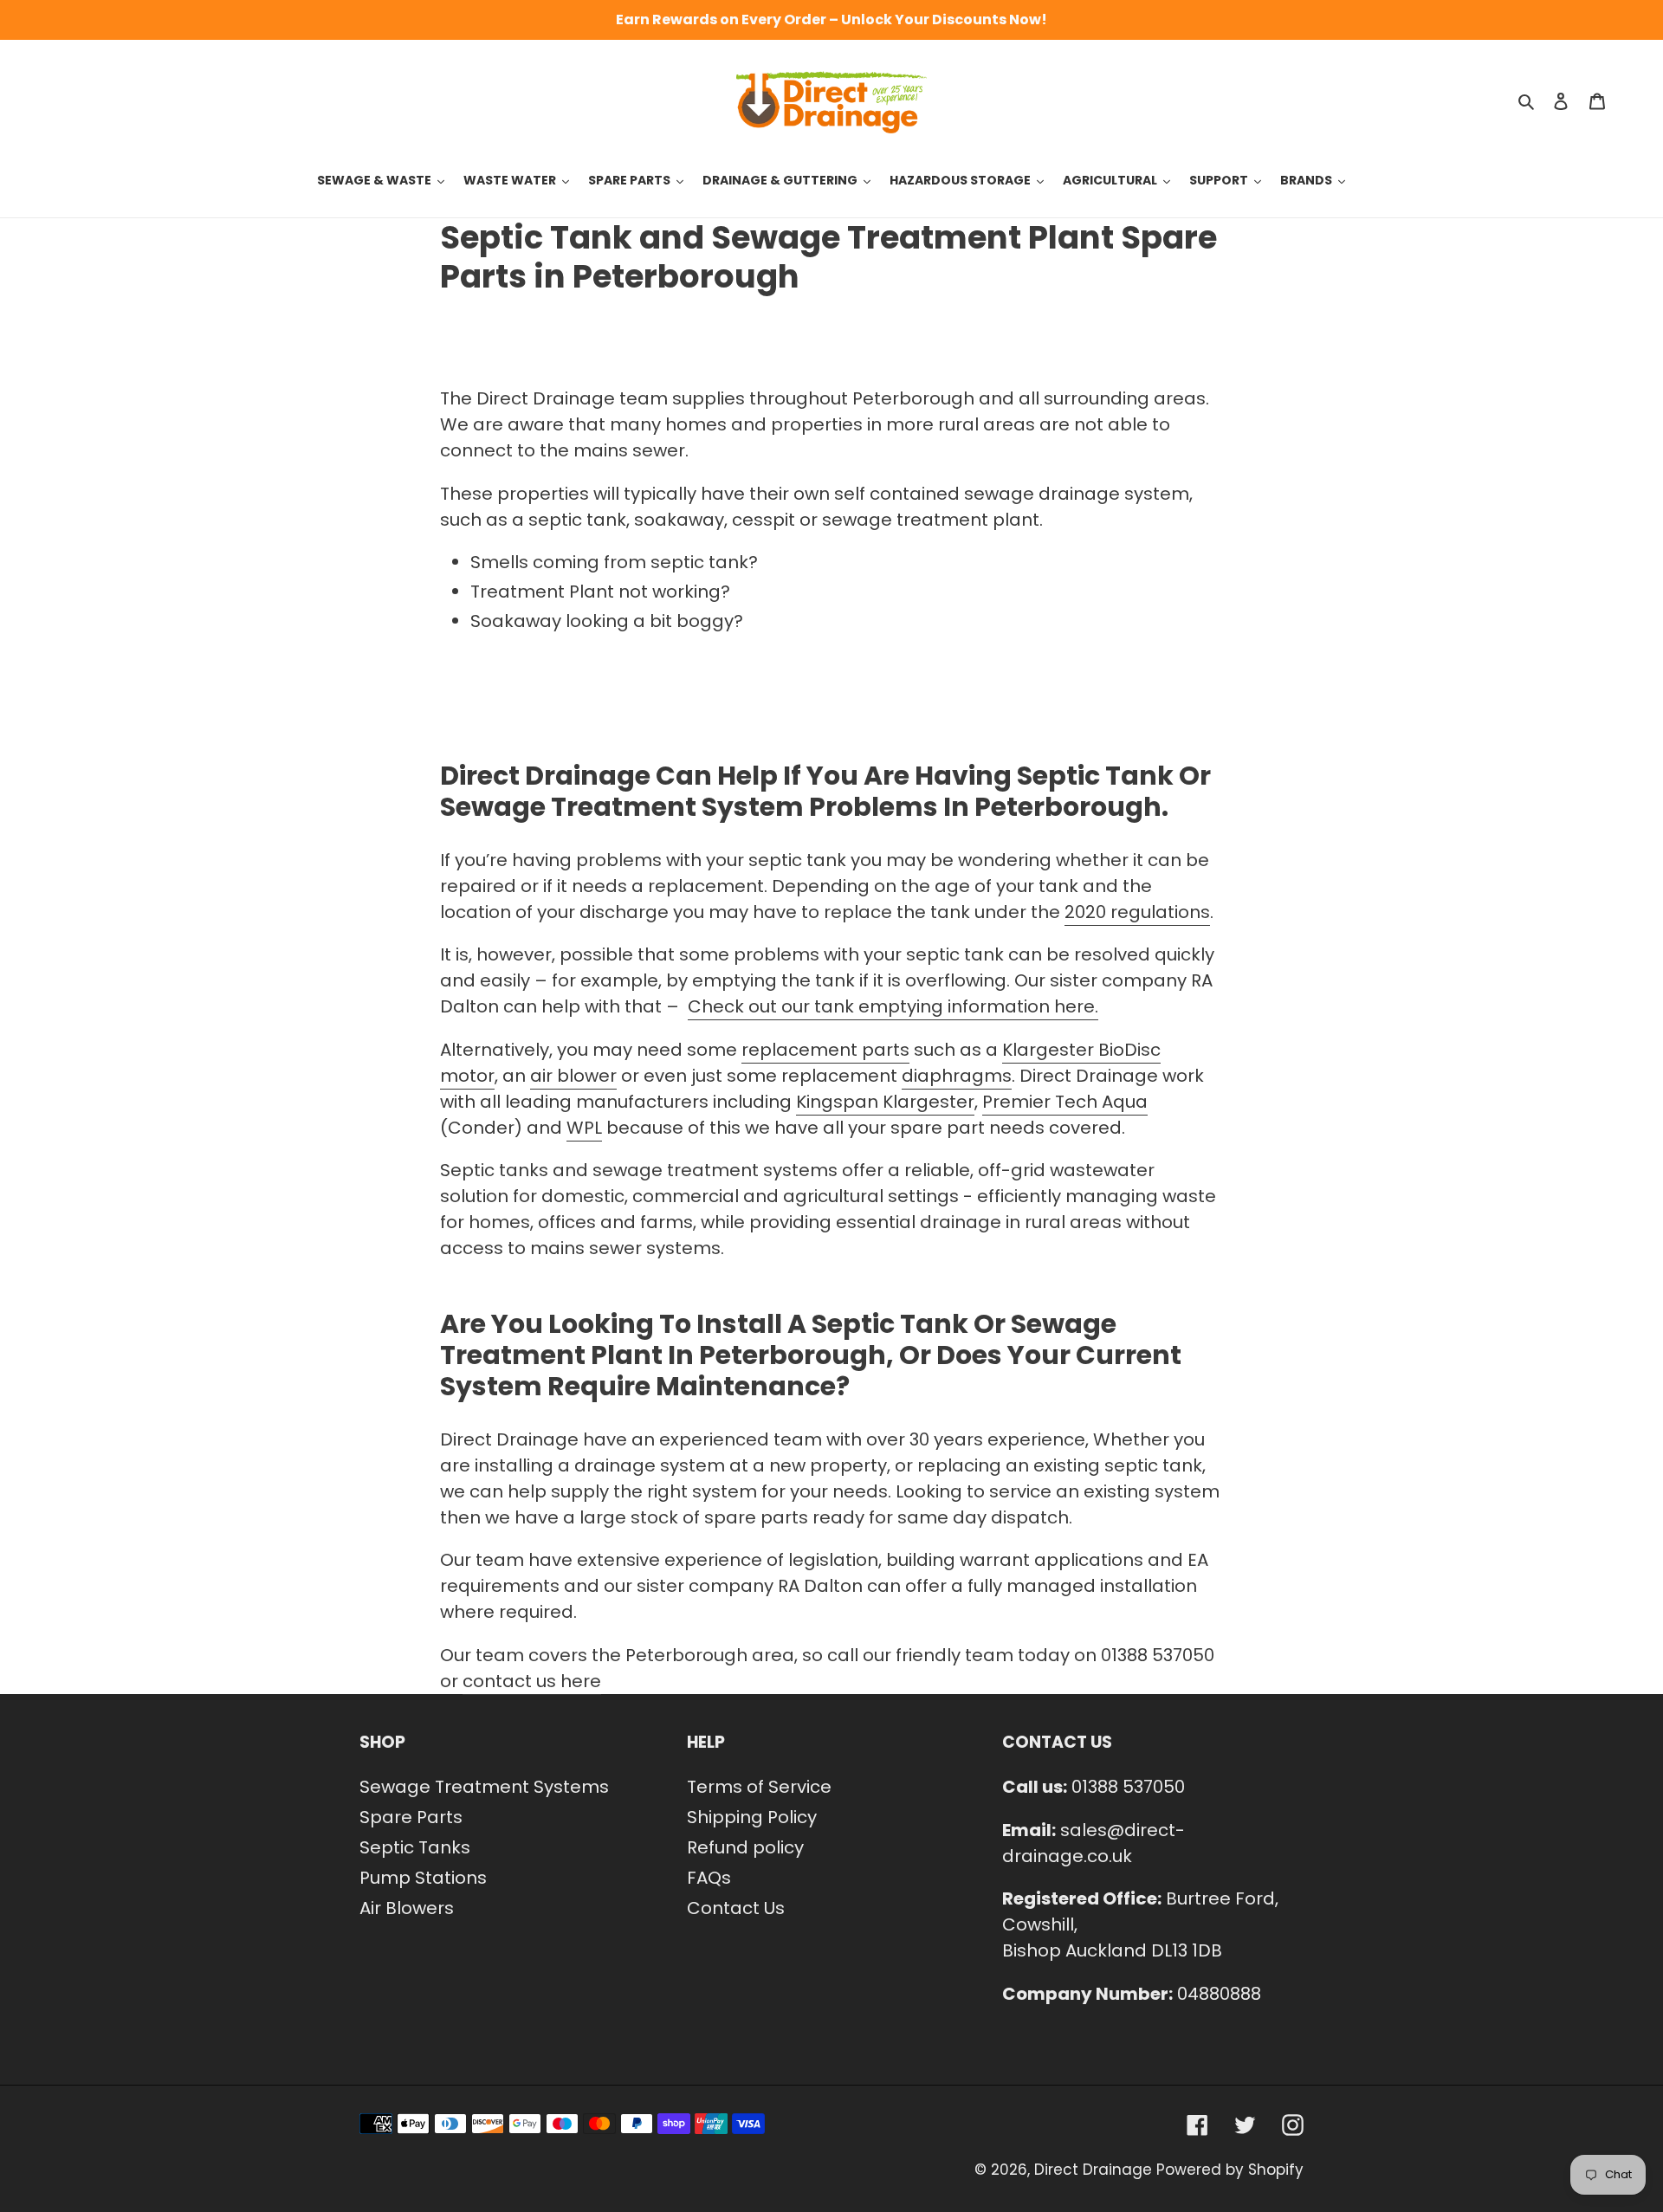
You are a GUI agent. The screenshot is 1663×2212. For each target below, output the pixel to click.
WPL (584, 1128)
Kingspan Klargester (885, 1102)
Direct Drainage (1093, 2170)
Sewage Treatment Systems (484, 1787)
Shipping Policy (752, 1817)
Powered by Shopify (1230, 2170)
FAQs (709, 1878)
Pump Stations (423, 1878)
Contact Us (736, 1908)
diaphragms (957, 1076)
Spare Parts (411, 1817)
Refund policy (745, 1847)
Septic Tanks (415, 1847)
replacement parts (825, 1050)
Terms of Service (759, 1787)
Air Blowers (407, 1908)
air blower (573, 1076)
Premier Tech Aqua (1065, 1102)
